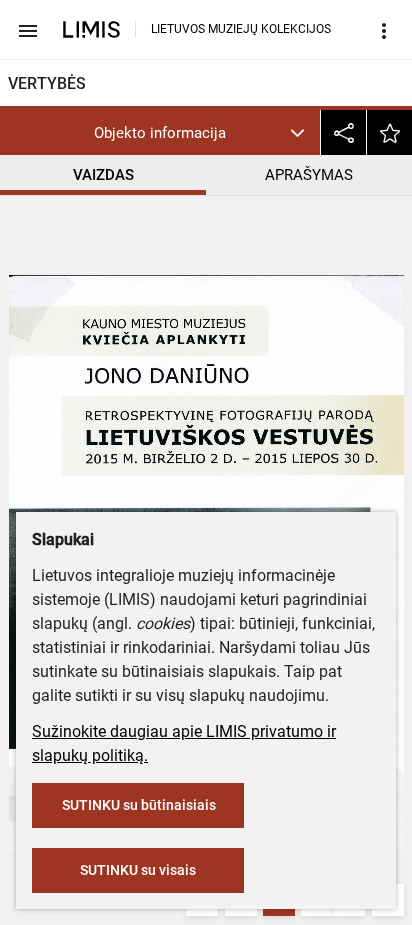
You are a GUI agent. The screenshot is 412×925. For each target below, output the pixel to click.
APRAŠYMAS (309, 175)
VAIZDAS (103, 175)
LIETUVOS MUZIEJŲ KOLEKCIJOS (241, 29)
